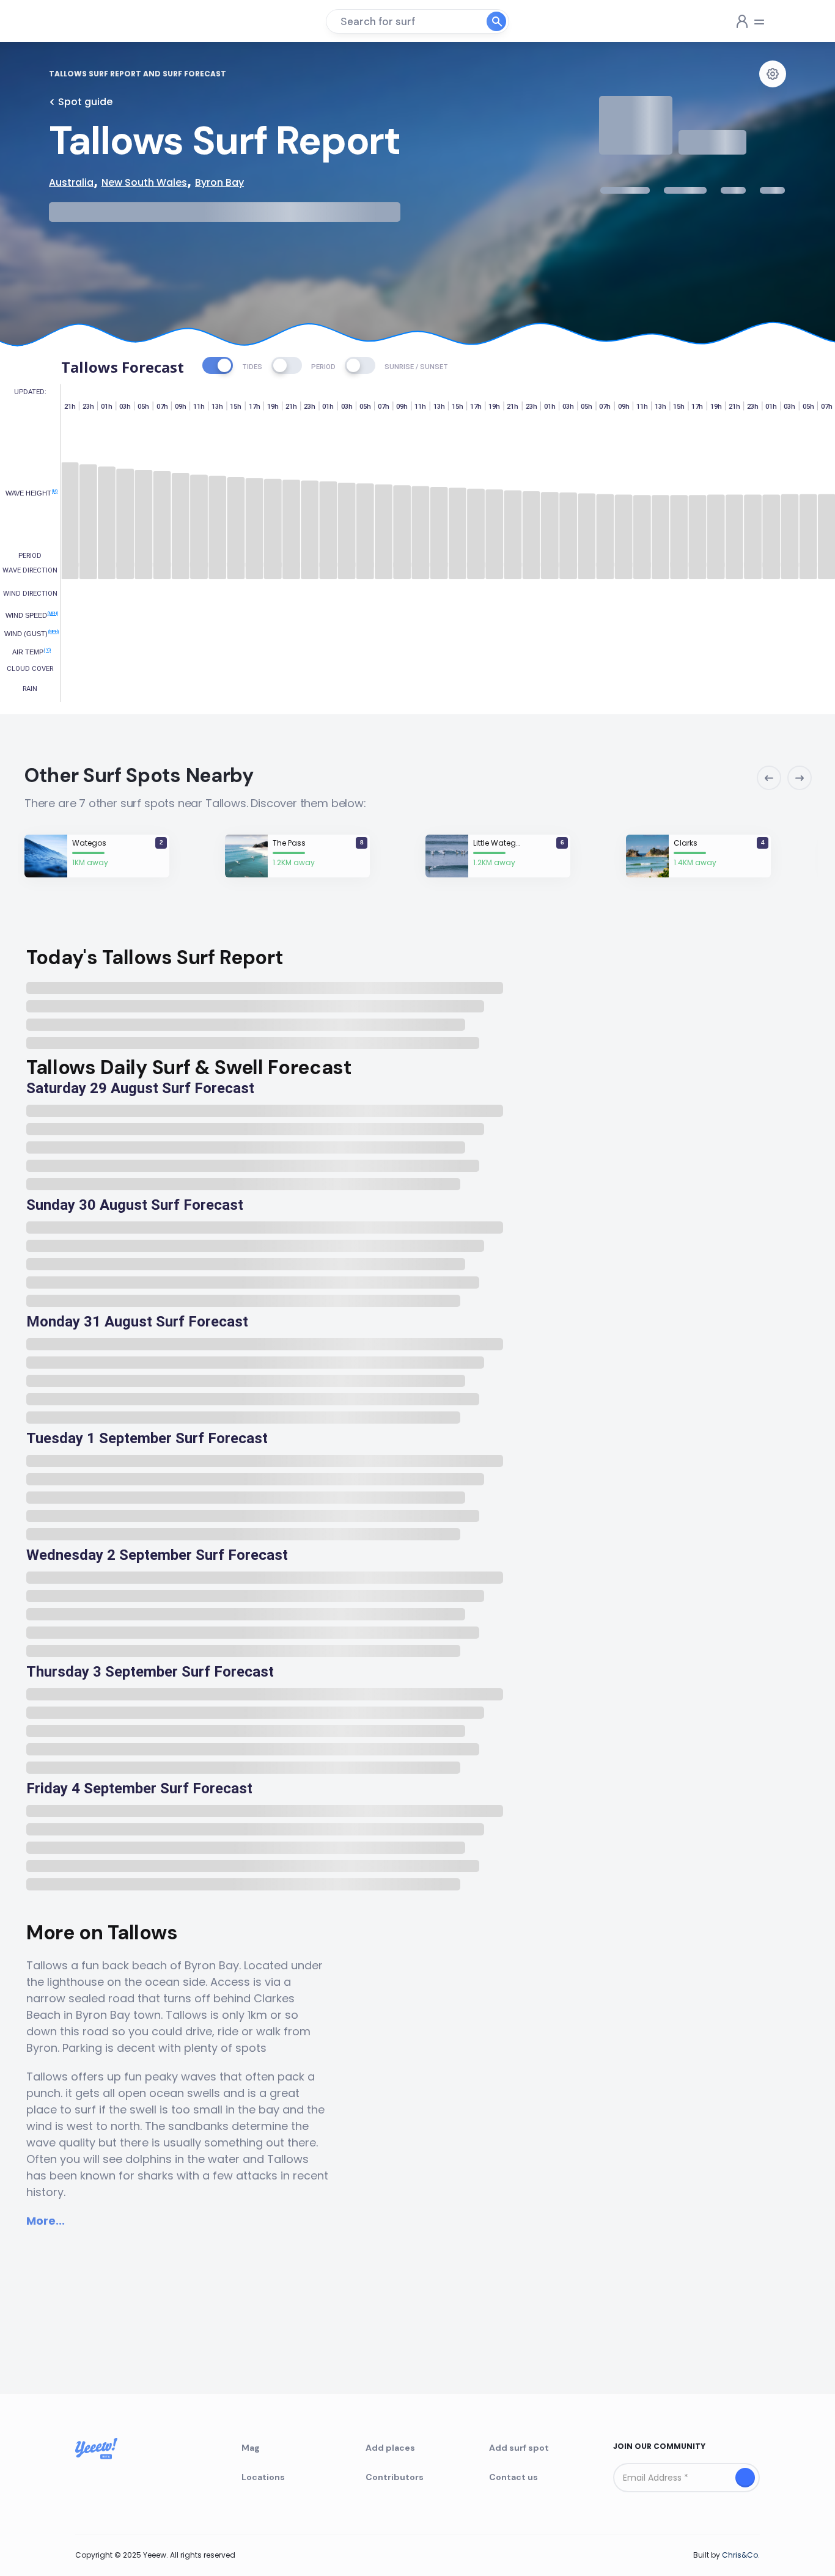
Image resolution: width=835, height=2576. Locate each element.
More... (46, 2221)
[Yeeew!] (94, 21)
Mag (251, 2448)
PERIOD (323, 367)
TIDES (252, 367)
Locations (263, 2477)
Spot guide (85, 102)
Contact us (513, 2477)
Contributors (395, 2477)
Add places (390, 2448)
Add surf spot (519, 2448)
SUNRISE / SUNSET (416, 367)
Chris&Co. (741, 2555)
